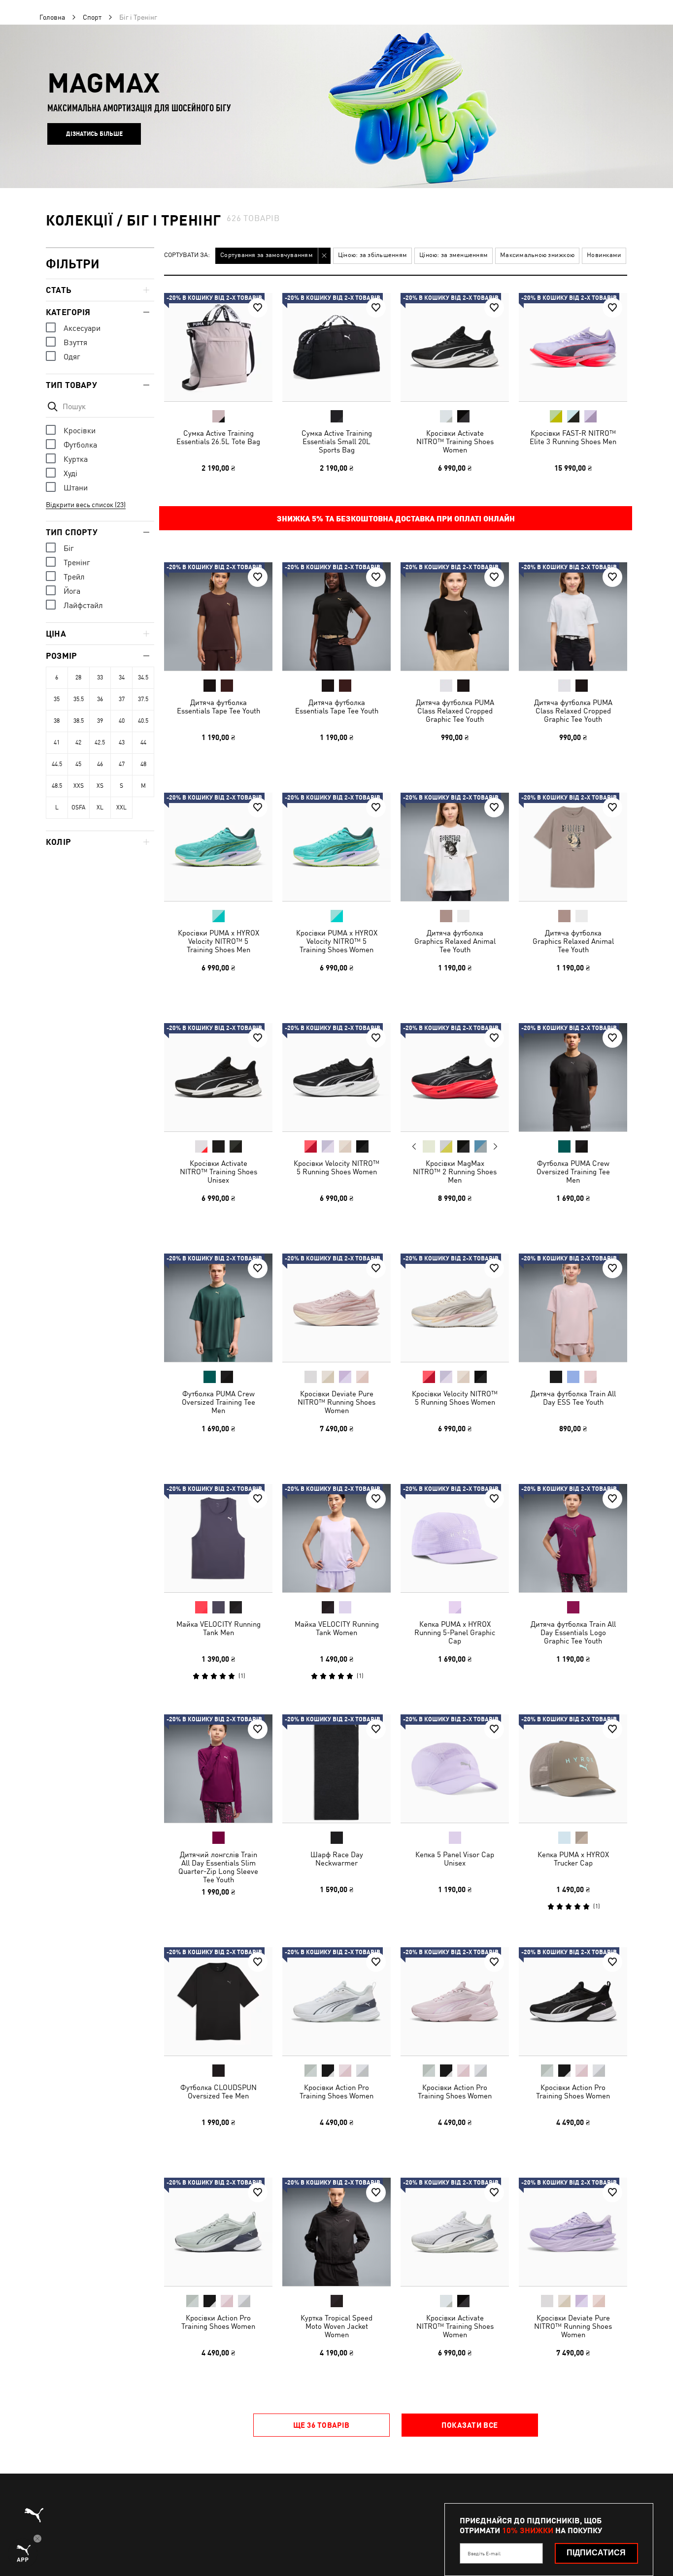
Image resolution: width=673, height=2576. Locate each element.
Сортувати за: (187, 255)
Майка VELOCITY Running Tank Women (337, 1628)
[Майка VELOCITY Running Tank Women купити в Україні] (336, 1538)
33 (100, 677)
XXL (121, 807)
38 (57, 721)
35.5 (79, 699)
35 (57, 699)
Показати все (470, 2425)
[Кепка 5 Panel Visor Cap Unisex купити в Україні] (455, 1769)
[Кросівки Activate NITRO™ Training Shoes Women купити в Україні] (455, 347)
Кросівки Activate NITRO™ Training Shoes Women (455, 441)
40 (122, 721)
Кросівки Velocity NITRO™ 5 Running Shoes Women (336, 1167)
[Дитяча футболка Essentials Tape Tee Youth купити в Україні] (218, 616)
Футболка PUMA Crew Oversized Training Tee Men (573, 1172)
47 (122, 764)
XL (100, 807)
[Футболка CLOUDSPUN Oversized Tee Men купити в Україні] (218, 2001)
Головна (52, 17)
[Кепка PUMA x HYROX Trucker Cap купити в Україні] (573, 1769)
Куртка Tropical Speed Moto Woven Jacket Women (336, 2326)
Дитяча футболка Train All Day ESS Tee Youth (573, 1398)
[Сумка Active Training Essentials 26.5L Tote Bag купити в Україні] (218, 347)
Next (495, 1147)
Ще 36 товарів (321, 2425)
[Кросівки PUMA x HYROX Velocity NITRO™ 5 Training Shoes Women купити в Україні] (336, 847)
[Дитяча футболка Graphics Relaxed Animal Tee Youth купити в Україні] (455, 847)
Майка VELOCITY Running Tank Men (219, 1628)
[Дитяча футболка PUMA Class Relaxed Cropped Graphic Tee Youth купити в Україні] (455, 616)
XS (100, 786)
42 (78, 742)
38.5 (79, 721)
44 (143, 742)
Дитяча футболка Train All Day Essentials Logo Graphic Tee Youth (573, 1632)
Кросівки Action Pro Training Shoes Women (336, 2092)
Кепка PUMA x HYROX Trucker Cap (573, 1859)
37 (122, 699)
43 (122, 742)
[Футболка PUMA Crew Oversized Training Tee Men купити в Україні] (573, 1077)
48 (143, 764)
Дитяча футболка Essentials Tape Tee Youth (219, 707)
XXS (79, 786)
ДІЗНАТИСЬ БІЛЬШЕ (94, 134)
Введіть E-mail (484, 2553)
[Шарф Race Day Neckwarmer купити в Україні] (336, 1769)
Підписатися (596, 2553)
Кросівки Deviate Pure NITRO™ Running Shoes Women (336, 1402)
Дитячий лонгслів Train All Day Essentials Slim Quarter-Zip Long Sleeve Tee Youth (218, 1867)
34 (122, 677)
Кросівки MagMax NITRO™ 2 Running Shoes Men (455, 1172)
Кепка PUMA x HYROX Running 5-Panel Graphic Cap (455, 1632)
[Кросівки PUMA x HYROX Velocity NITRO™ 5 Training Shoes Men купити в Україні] (218, 847)
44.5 (57, 764)
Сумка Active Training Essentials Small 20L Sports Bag (337, 441)
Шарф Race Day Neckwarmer (337, 1859)
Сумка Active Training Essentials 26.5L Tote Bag (218, 437)
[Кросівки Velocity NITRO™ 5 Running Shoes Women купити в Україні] (336, 1077)
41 (57, 742)
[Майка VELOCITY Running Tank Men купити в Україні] (218, 1538)
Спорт (92, 17)
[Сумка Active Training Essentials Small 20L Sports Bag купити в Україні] (336, 347)
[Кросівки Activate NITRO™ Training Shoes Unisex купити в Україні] (218, 1077)
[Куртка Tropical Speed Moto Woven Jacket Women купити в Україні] (336, 2232)
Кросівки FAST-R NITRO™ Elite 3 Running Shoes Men (573, 437)
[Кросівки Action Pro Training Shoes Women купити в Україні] (336, 2001)
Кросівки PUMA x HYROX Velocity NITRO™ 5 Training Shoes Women (337, 941)
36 (100, 699)
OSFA (78, 807)
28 (78, 677)
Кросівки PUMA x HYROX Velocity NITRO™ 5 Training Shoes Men (219, 941)
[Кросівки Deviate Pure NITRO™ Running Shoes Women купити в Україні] (336, 1308)
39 (100, 721)
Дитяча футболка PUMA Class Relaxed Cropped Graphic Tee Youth (455, 711)
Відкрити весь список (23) (86, 505)
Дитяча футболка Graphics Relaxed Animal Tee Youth (455, 941)
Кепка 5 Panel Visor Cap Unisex (455, 1859)
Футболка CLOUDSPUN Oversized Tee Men (219, 2092)
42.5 (100, 742)
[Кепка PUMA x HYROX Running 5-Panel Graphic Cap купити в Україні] (455, 1538)
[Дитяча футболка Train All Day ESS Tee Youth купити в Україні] (573, 1308)
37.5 (143, 699)
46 (100, 764)
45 (78, 764)
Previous (414, 1146)
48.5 (57, 786)
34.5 (143, 677)
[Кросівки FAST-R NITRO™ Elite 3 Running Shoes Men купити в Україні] (573, 347)
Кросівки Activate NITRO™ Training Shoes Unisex (219, 1172)
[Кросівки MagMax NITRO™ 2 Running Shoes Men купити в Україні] (455, 1077)
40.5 (143, 721)
